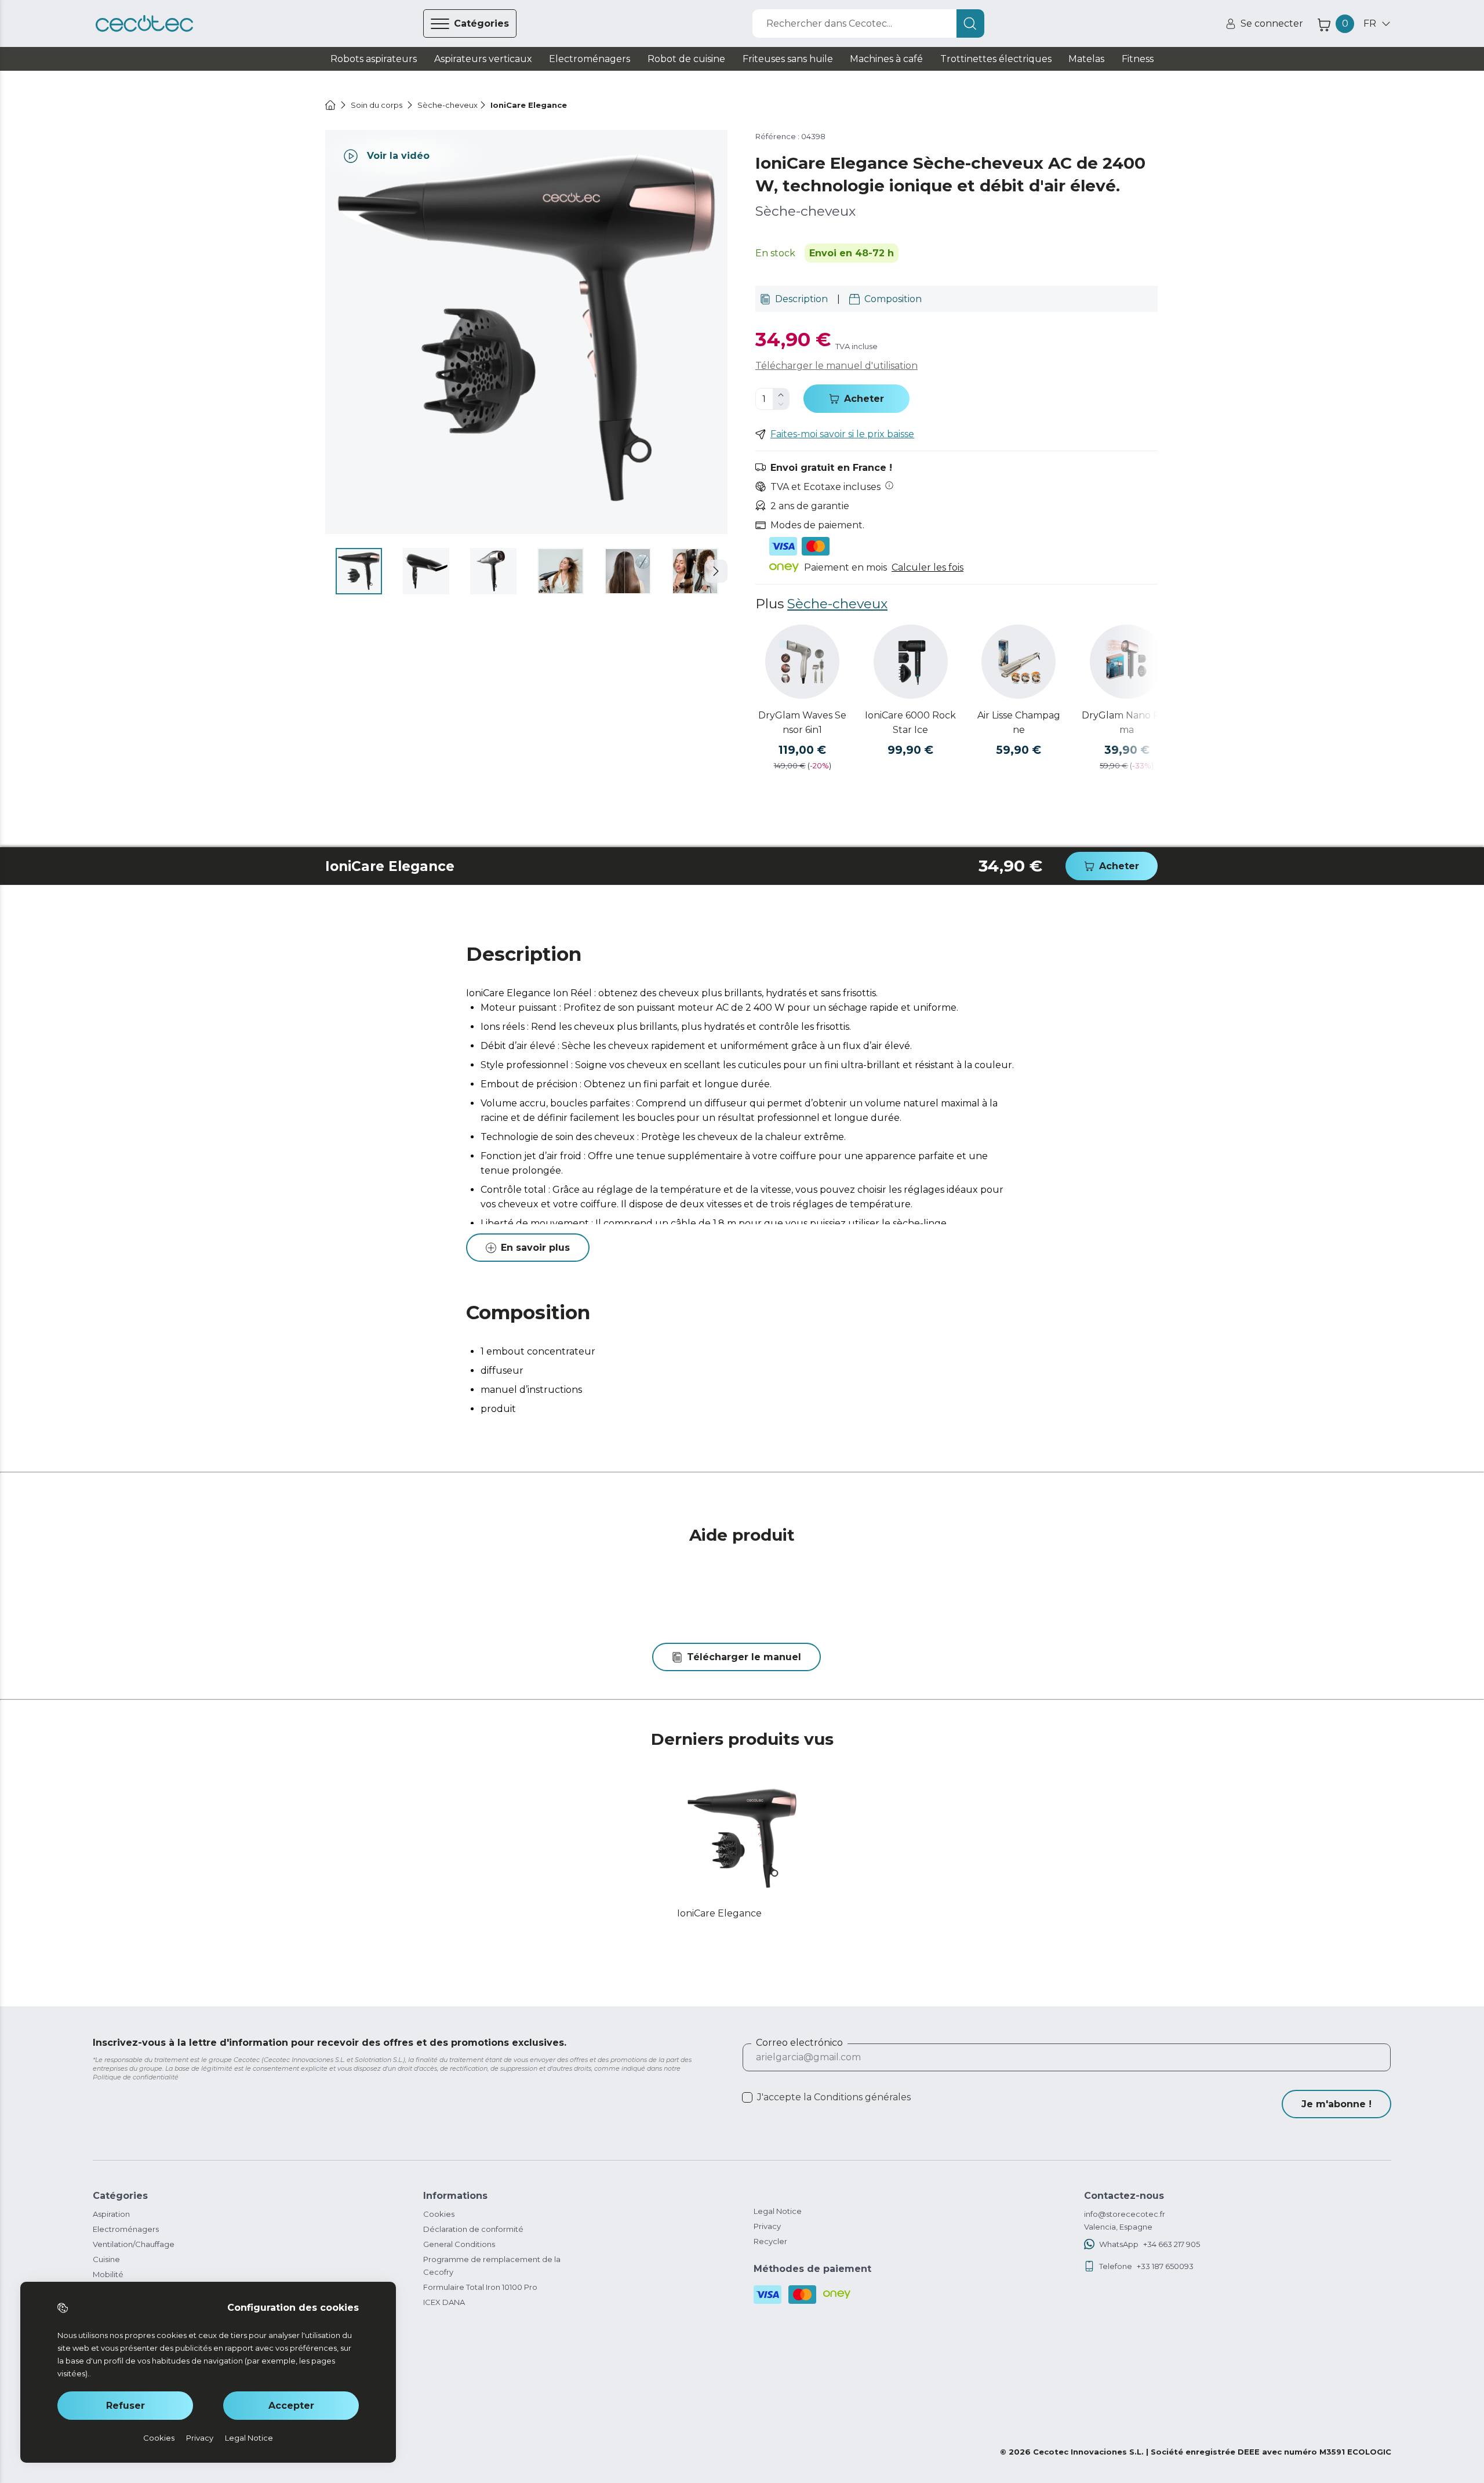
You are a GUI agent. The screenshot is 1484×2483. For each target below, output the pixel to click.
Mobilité (108, 2274)
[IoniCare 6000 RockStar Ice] (911, 662)
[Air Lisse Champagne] (1019, 662)
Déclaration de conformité (473, 2229)
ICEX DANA (444, 2302)
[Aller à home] (330, 105)
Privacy (767, 2226)
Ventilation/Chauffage (134, 2244)
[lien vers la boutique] (144, 24)
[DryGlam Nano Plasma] (1127, 662)
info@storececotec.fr (1125, 2214)
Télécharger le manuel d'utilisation (836, 366)
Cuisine (106, 2259)
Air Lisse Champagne (1019, 723)
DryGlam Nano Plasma (1127, 723)
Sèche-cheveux (837, 604)
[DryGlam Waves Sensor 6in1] (802, 662)
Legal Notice (778, 2211)
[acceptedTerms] (747, 2097)
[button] (716, 571)
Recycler (770, 2241)
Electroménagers (126, 2229)
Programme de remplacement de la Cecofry (492, 2266)
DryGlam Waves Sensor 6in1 (802, 723)
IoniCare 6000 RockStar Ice (910, 723)
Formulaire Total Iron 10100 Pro (480, 2287)
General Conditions (459, 2244)
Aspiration (111, 2214)
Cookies (439, 2214)
